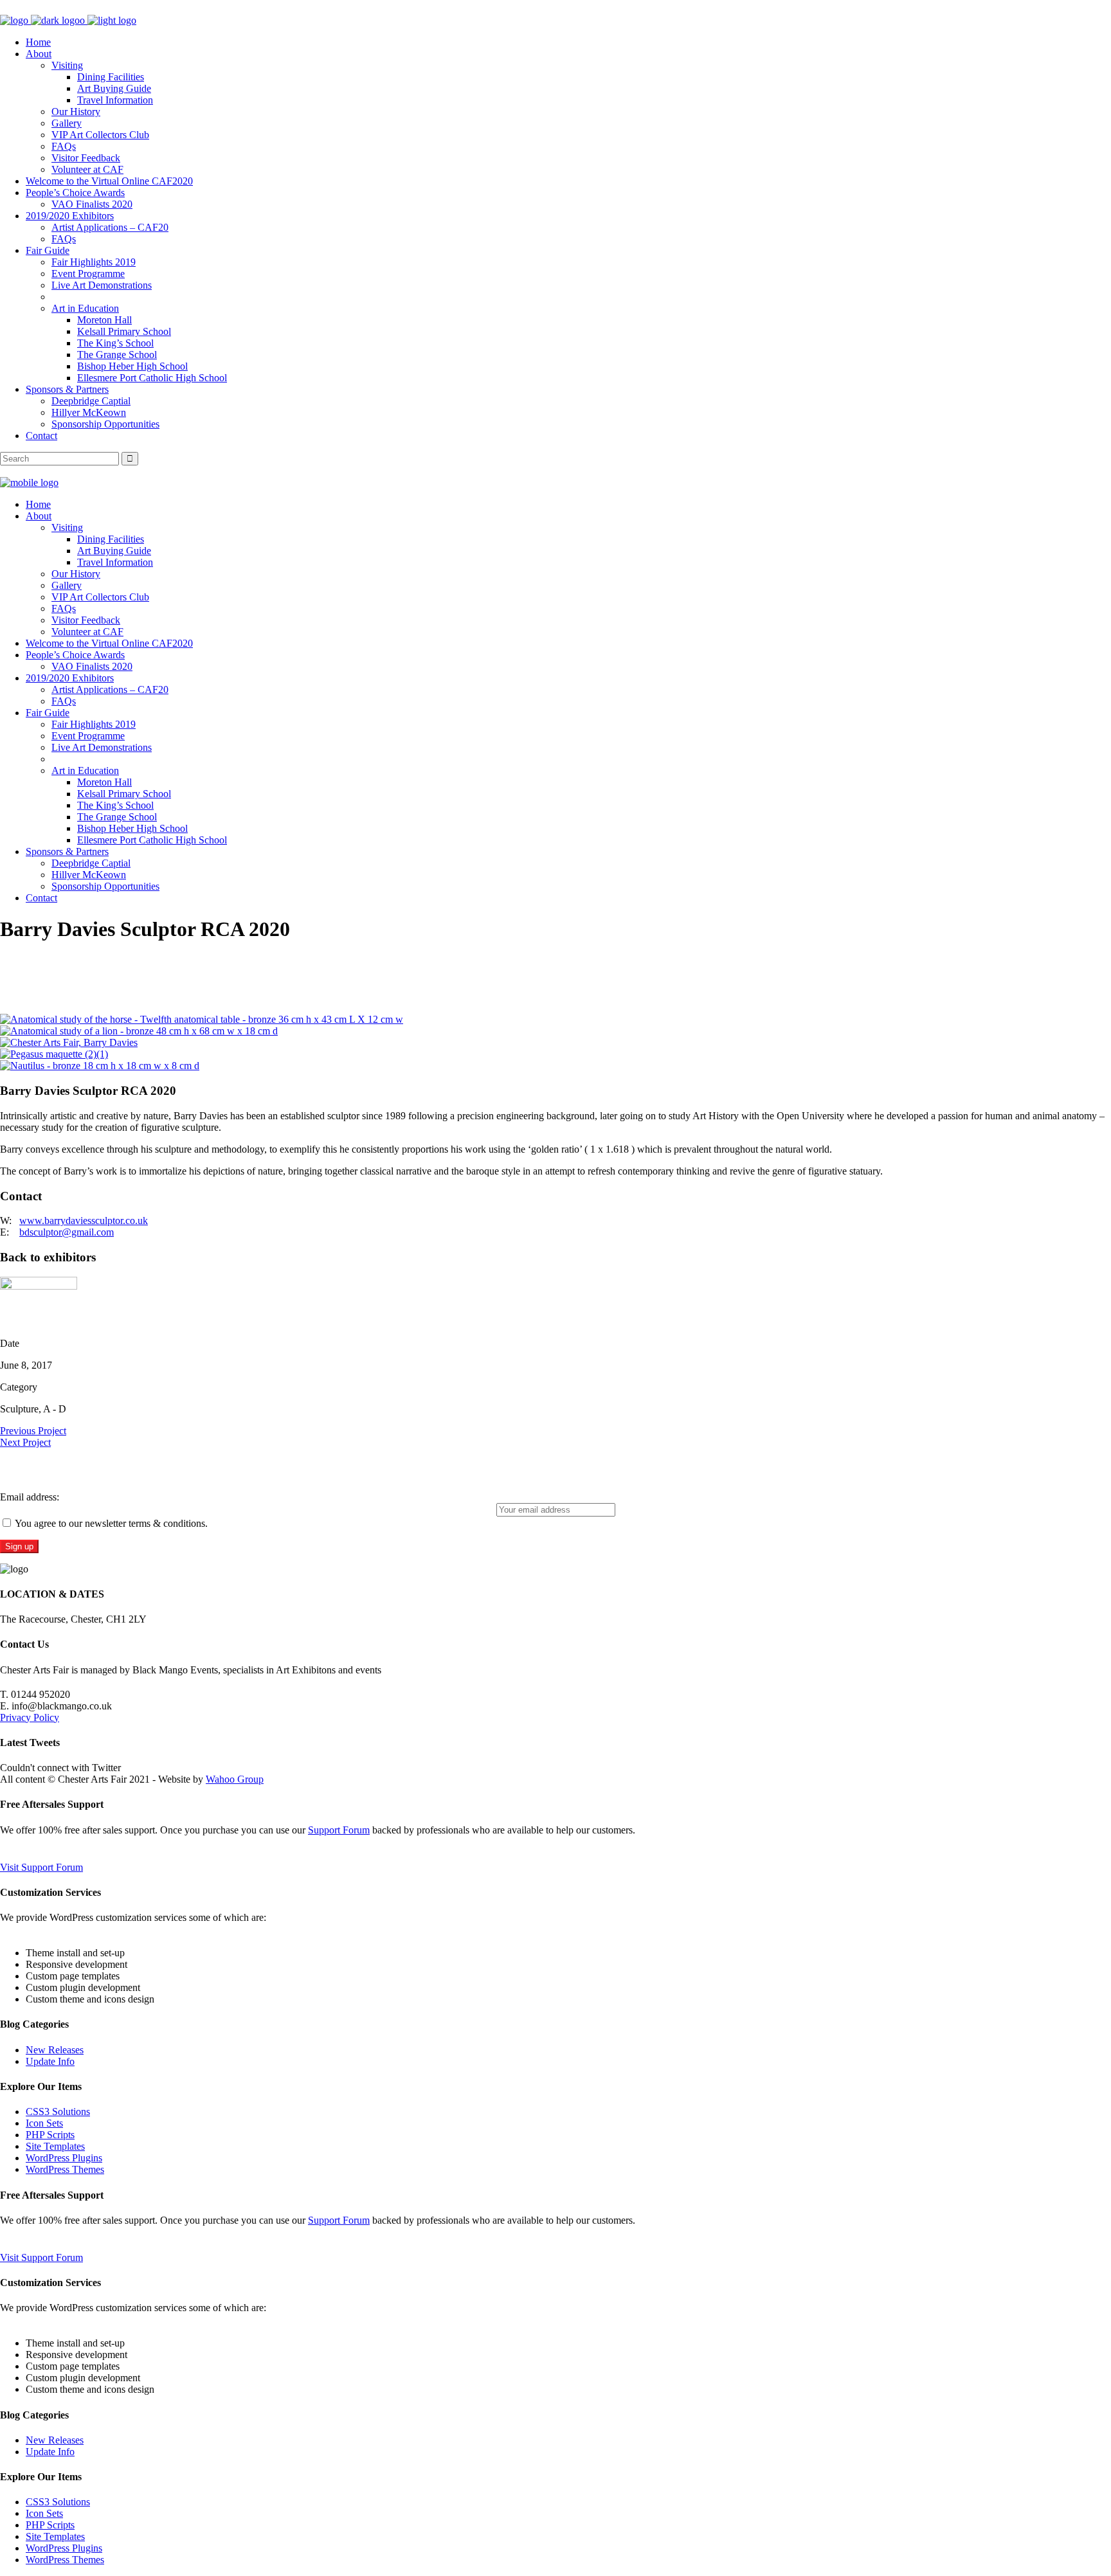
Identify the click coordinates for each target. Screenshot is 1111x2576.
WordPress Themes (65, 2169)
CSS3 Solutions (58, 2112)
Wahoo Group (235, 1779)
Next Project (25, 1442)
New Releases (55, 2050)
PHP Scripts (50, 2135)
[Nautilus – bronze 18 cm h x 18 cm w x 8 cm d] (100, 1066)
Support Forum (339, 1830)
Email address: (30, 1497)
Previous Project (33, 1431)
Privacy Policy (30, 1717)
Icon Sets (44, 2123)
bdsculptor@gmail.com (67, 1232)
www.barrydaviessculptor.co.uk (84, 1220)
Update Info (50, 2061)
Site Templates (55, 2146)
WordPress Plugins (64, 2158)
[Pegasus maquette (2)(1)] (54, 1054)
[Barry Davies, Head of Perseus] (69, 1042)
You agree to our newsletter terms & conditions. (110, 1523)
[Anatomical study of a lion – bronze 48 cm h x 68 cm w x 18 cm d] (139, 1031)
